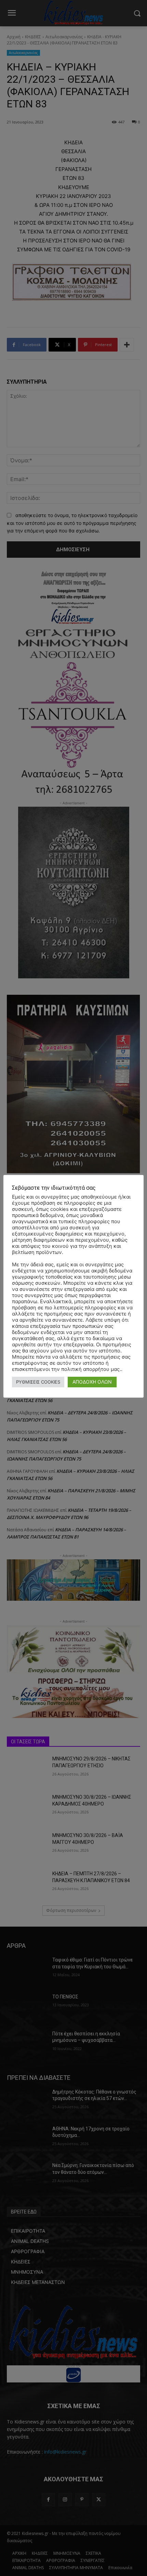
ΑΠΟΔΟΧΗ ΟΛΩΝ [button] (92, 1382)
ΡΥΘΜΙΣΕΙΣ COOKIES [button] (38, 1382)
